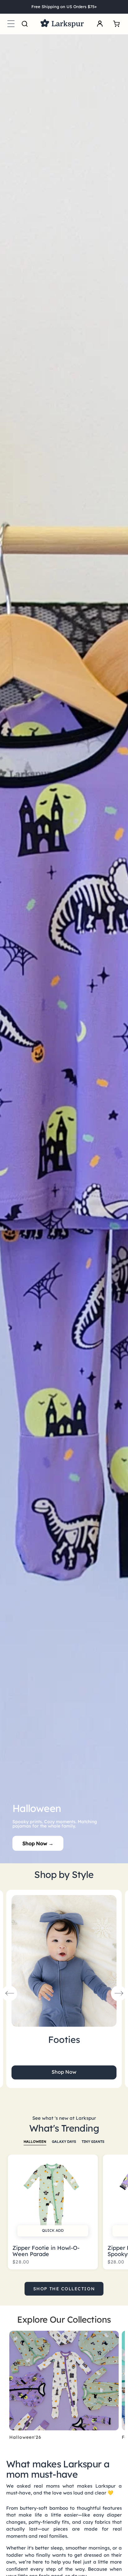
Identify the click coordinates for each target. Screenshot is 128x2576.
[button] (11, 24)
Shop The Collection (64, 2289)
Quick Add (53, 2230)
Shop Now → (38, 1843)
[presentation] (9, 1993)
